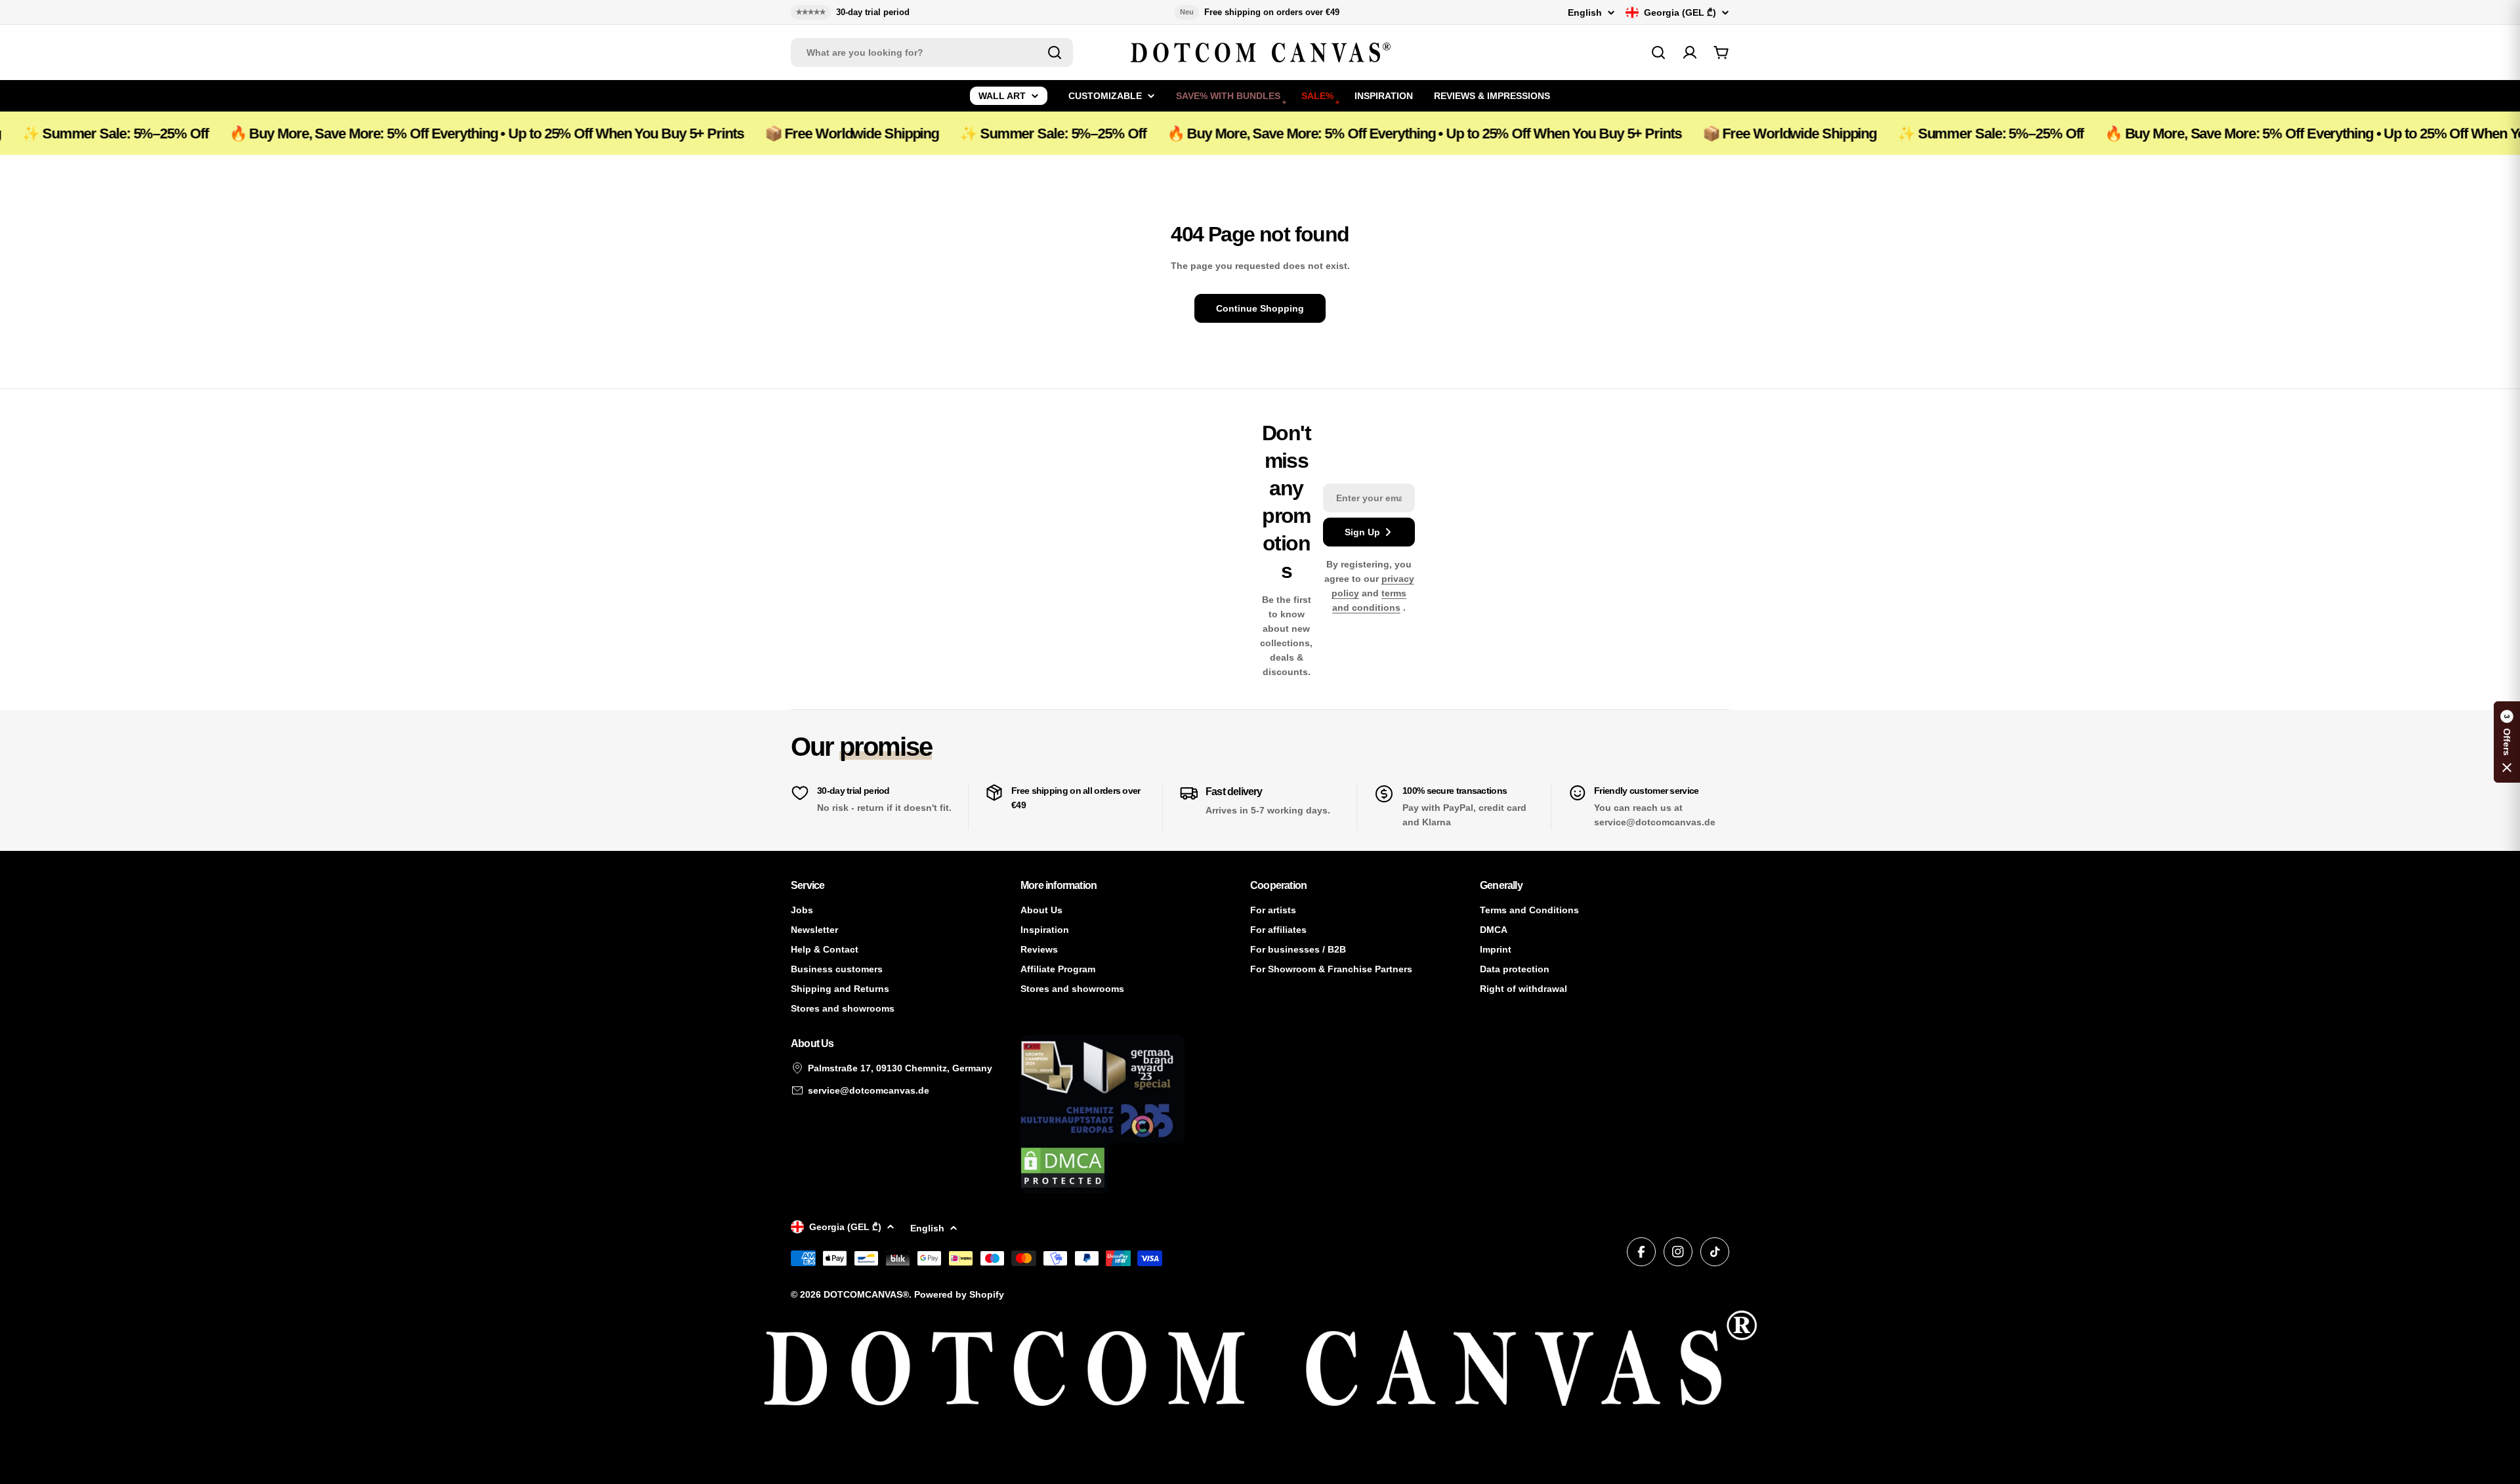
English (1585, 12)
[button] (2507, 742)
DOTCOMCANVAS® (866, 1294)
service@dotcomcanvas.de (869, 1090)
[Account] (1690, 52)
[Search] (1055, 52)
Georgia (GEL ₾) (1680, 12)
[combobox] (932, 52)
